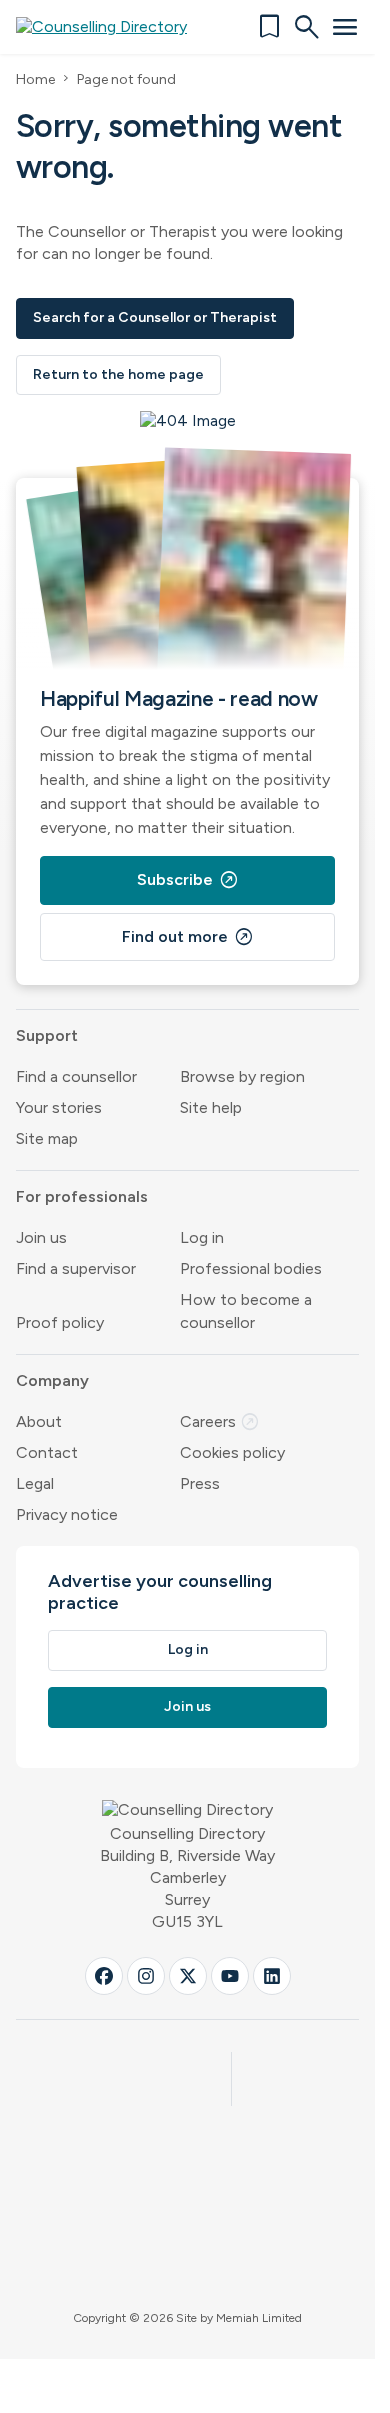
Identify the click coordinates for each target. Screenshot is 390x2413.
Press (200, 1483)
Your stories (59, 1107)
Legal (35, 1483)
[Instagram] (146, 1976)
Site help (211, 1107)
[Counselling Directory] (113, 27)
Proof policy (60, 1322)
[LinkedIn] (272, 1976)
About (39, 1421)
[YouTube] (230, 1976)
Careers (220, 1421)
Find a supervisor (76, 1268)
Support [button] (47, 1035)
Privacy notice (67, 1514)
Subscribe (188, 880)
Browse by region (242, 1076)
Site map (47, 1138)
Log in (202, 1237)
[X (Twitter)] (188, 1976)
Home (35, 79)
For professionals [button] (82, 1196)
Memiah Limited (259, 2318)
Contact (47, 1452)
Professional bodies (251, 1268)
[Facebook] (104, 1976)
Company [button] (52, 1380)
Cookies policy (232, 1452)
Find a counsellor (76, 1076)
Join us (41, 1237)
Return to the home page (118, 374)
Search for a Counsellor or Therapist (155, 317)
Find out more (188, 937)
